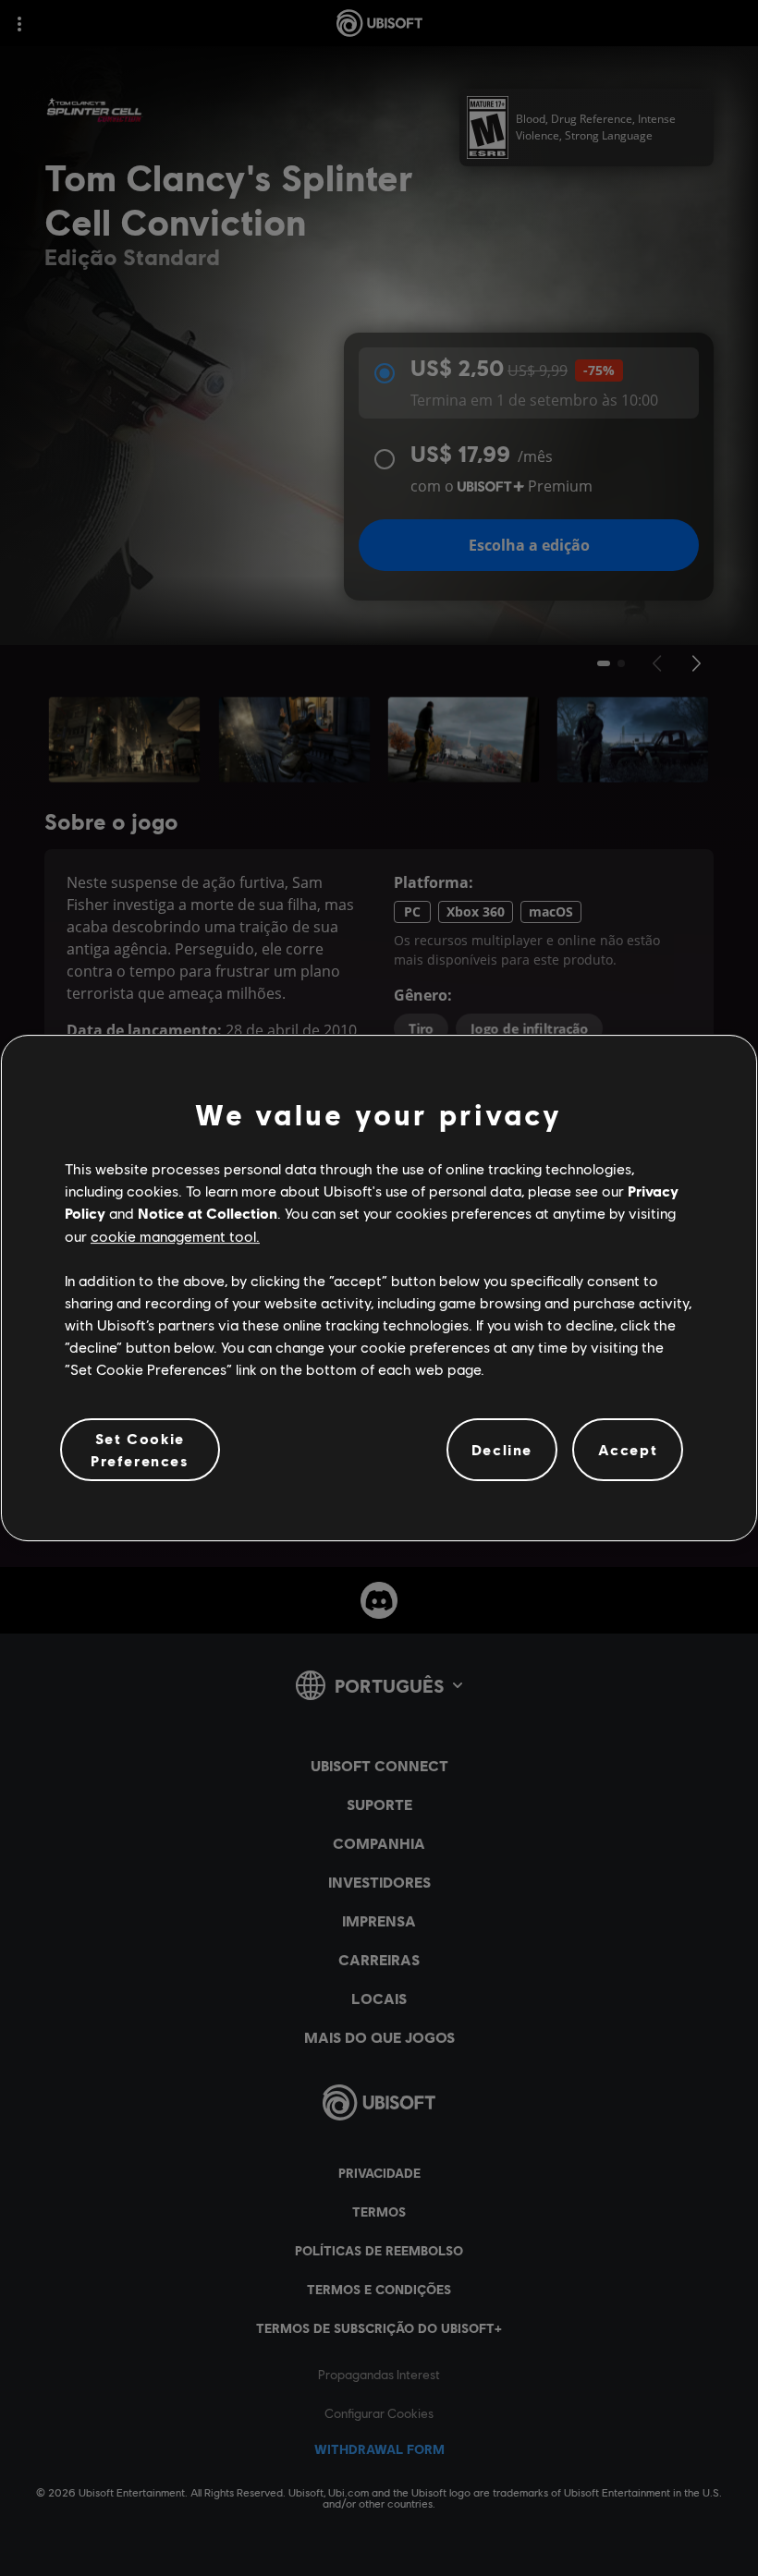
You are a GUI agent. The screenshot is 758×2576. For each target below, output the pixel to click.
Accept (628, 1449)
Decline (502, 1449)
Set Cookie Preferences (140, 1449)
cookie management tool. (175, 1236)
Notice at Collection (208, 1213)
